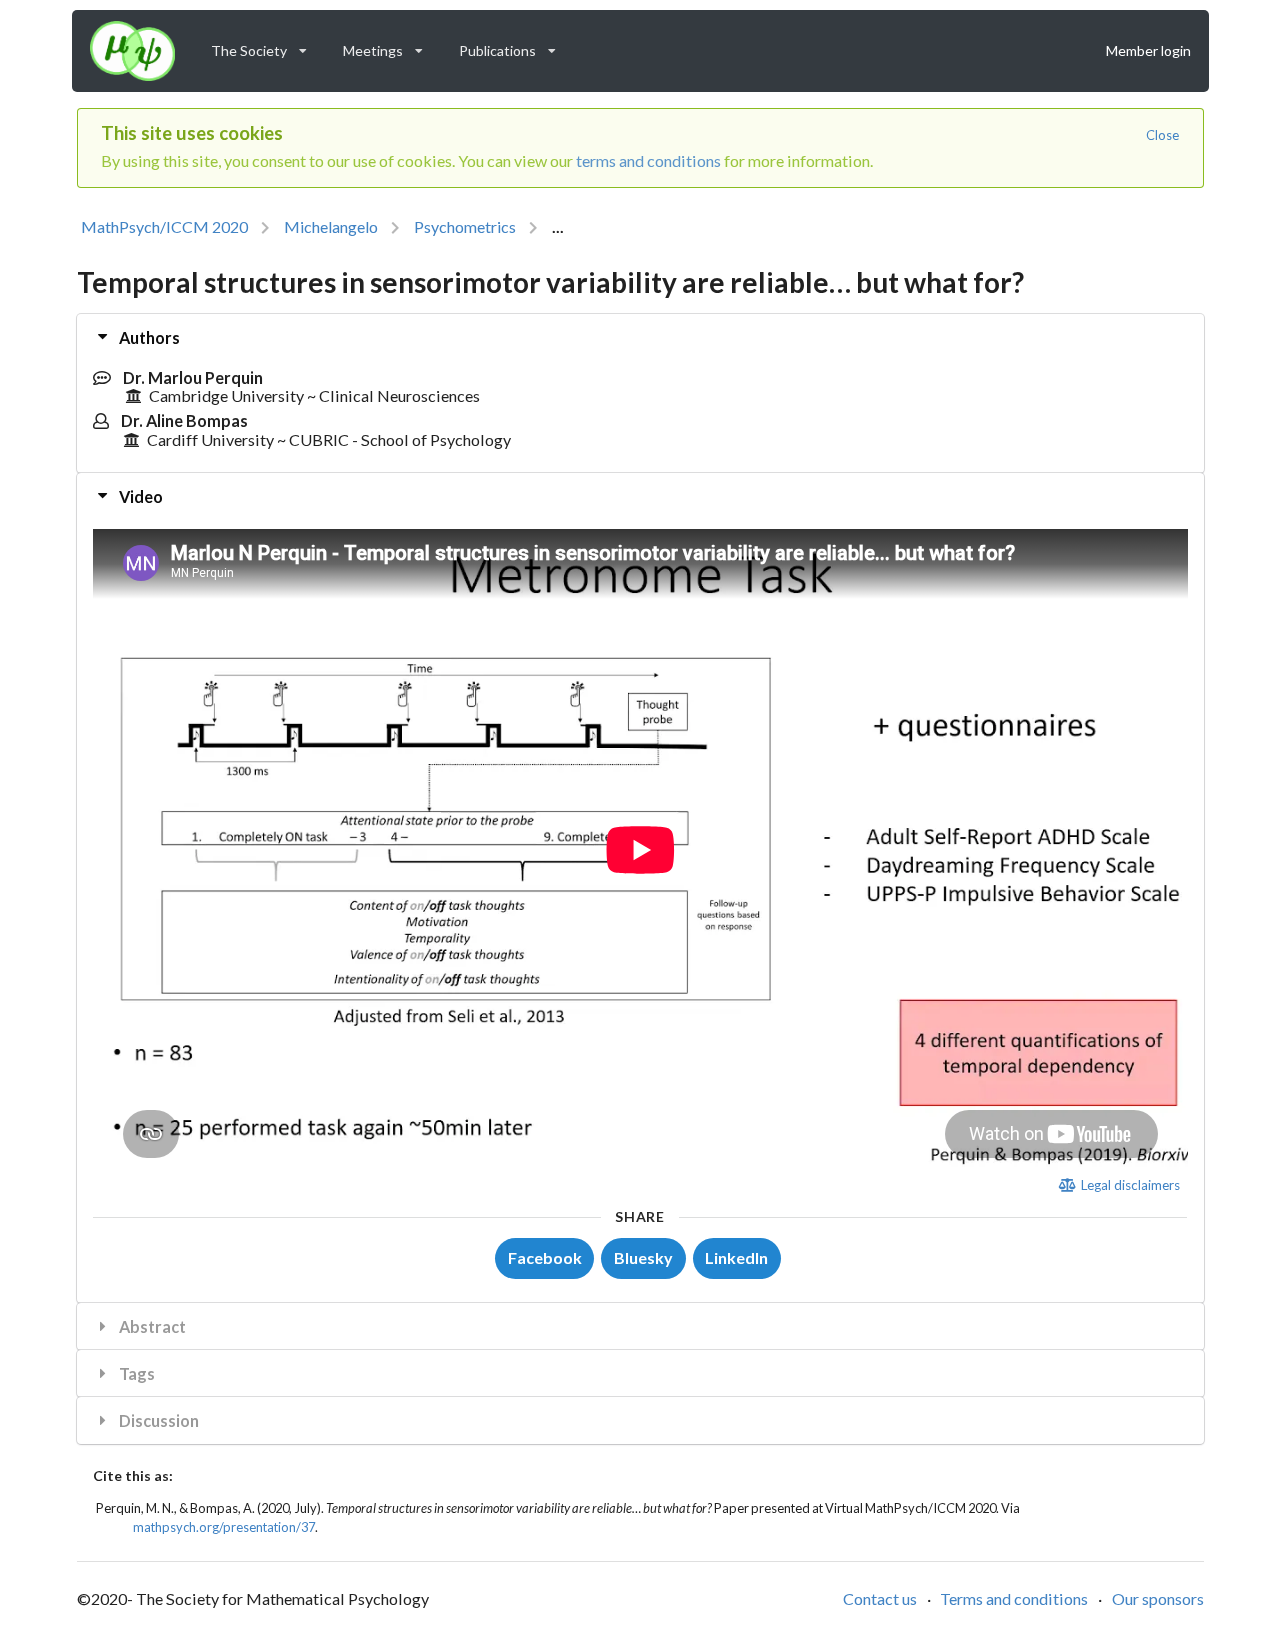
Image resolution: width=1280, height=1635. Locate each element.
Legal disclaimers (1129, 1185)
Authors (148, 337)
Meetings (389, 46)
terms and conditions (648, 160)
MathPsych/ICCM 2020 (164, 226)
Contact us (880, 1598)
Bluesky (643, 1257)
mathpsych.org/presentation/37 (224, 1527)
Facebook (545, 1257)
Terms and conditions (1014, 1598)
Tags (135, 1373)
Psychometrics (465, 226)
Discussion (157, 1420)
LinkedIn (736, 1257)
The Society (265, 46)
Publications (514, 46)
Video (139, 496)
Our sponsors (1158, 1598)
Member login (1148, 50)
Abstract (151, 1326)
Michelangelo (331, 226)
